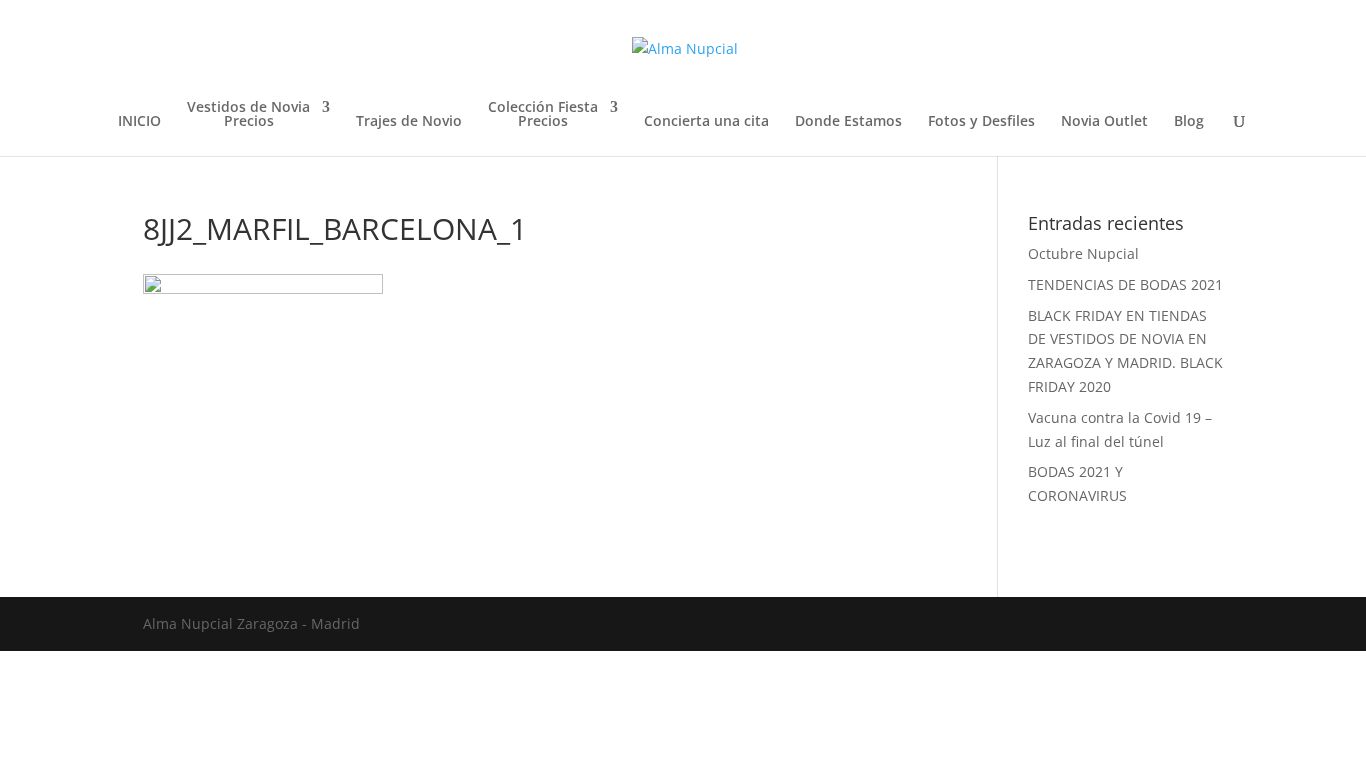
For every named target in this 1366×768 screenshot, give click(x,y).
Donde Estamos (848, 122)
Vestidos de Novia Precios (248, 115)
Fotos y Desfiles (981, 122)
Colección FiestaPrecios (543, 115)
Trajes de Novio (409, 122)
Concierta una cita (706, 122)
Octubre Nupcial (1083, 253)
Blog (1189, 122)
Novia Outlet (1104, 122)
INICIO (139, 122)
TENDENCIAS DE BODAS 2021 (1125, 284)
